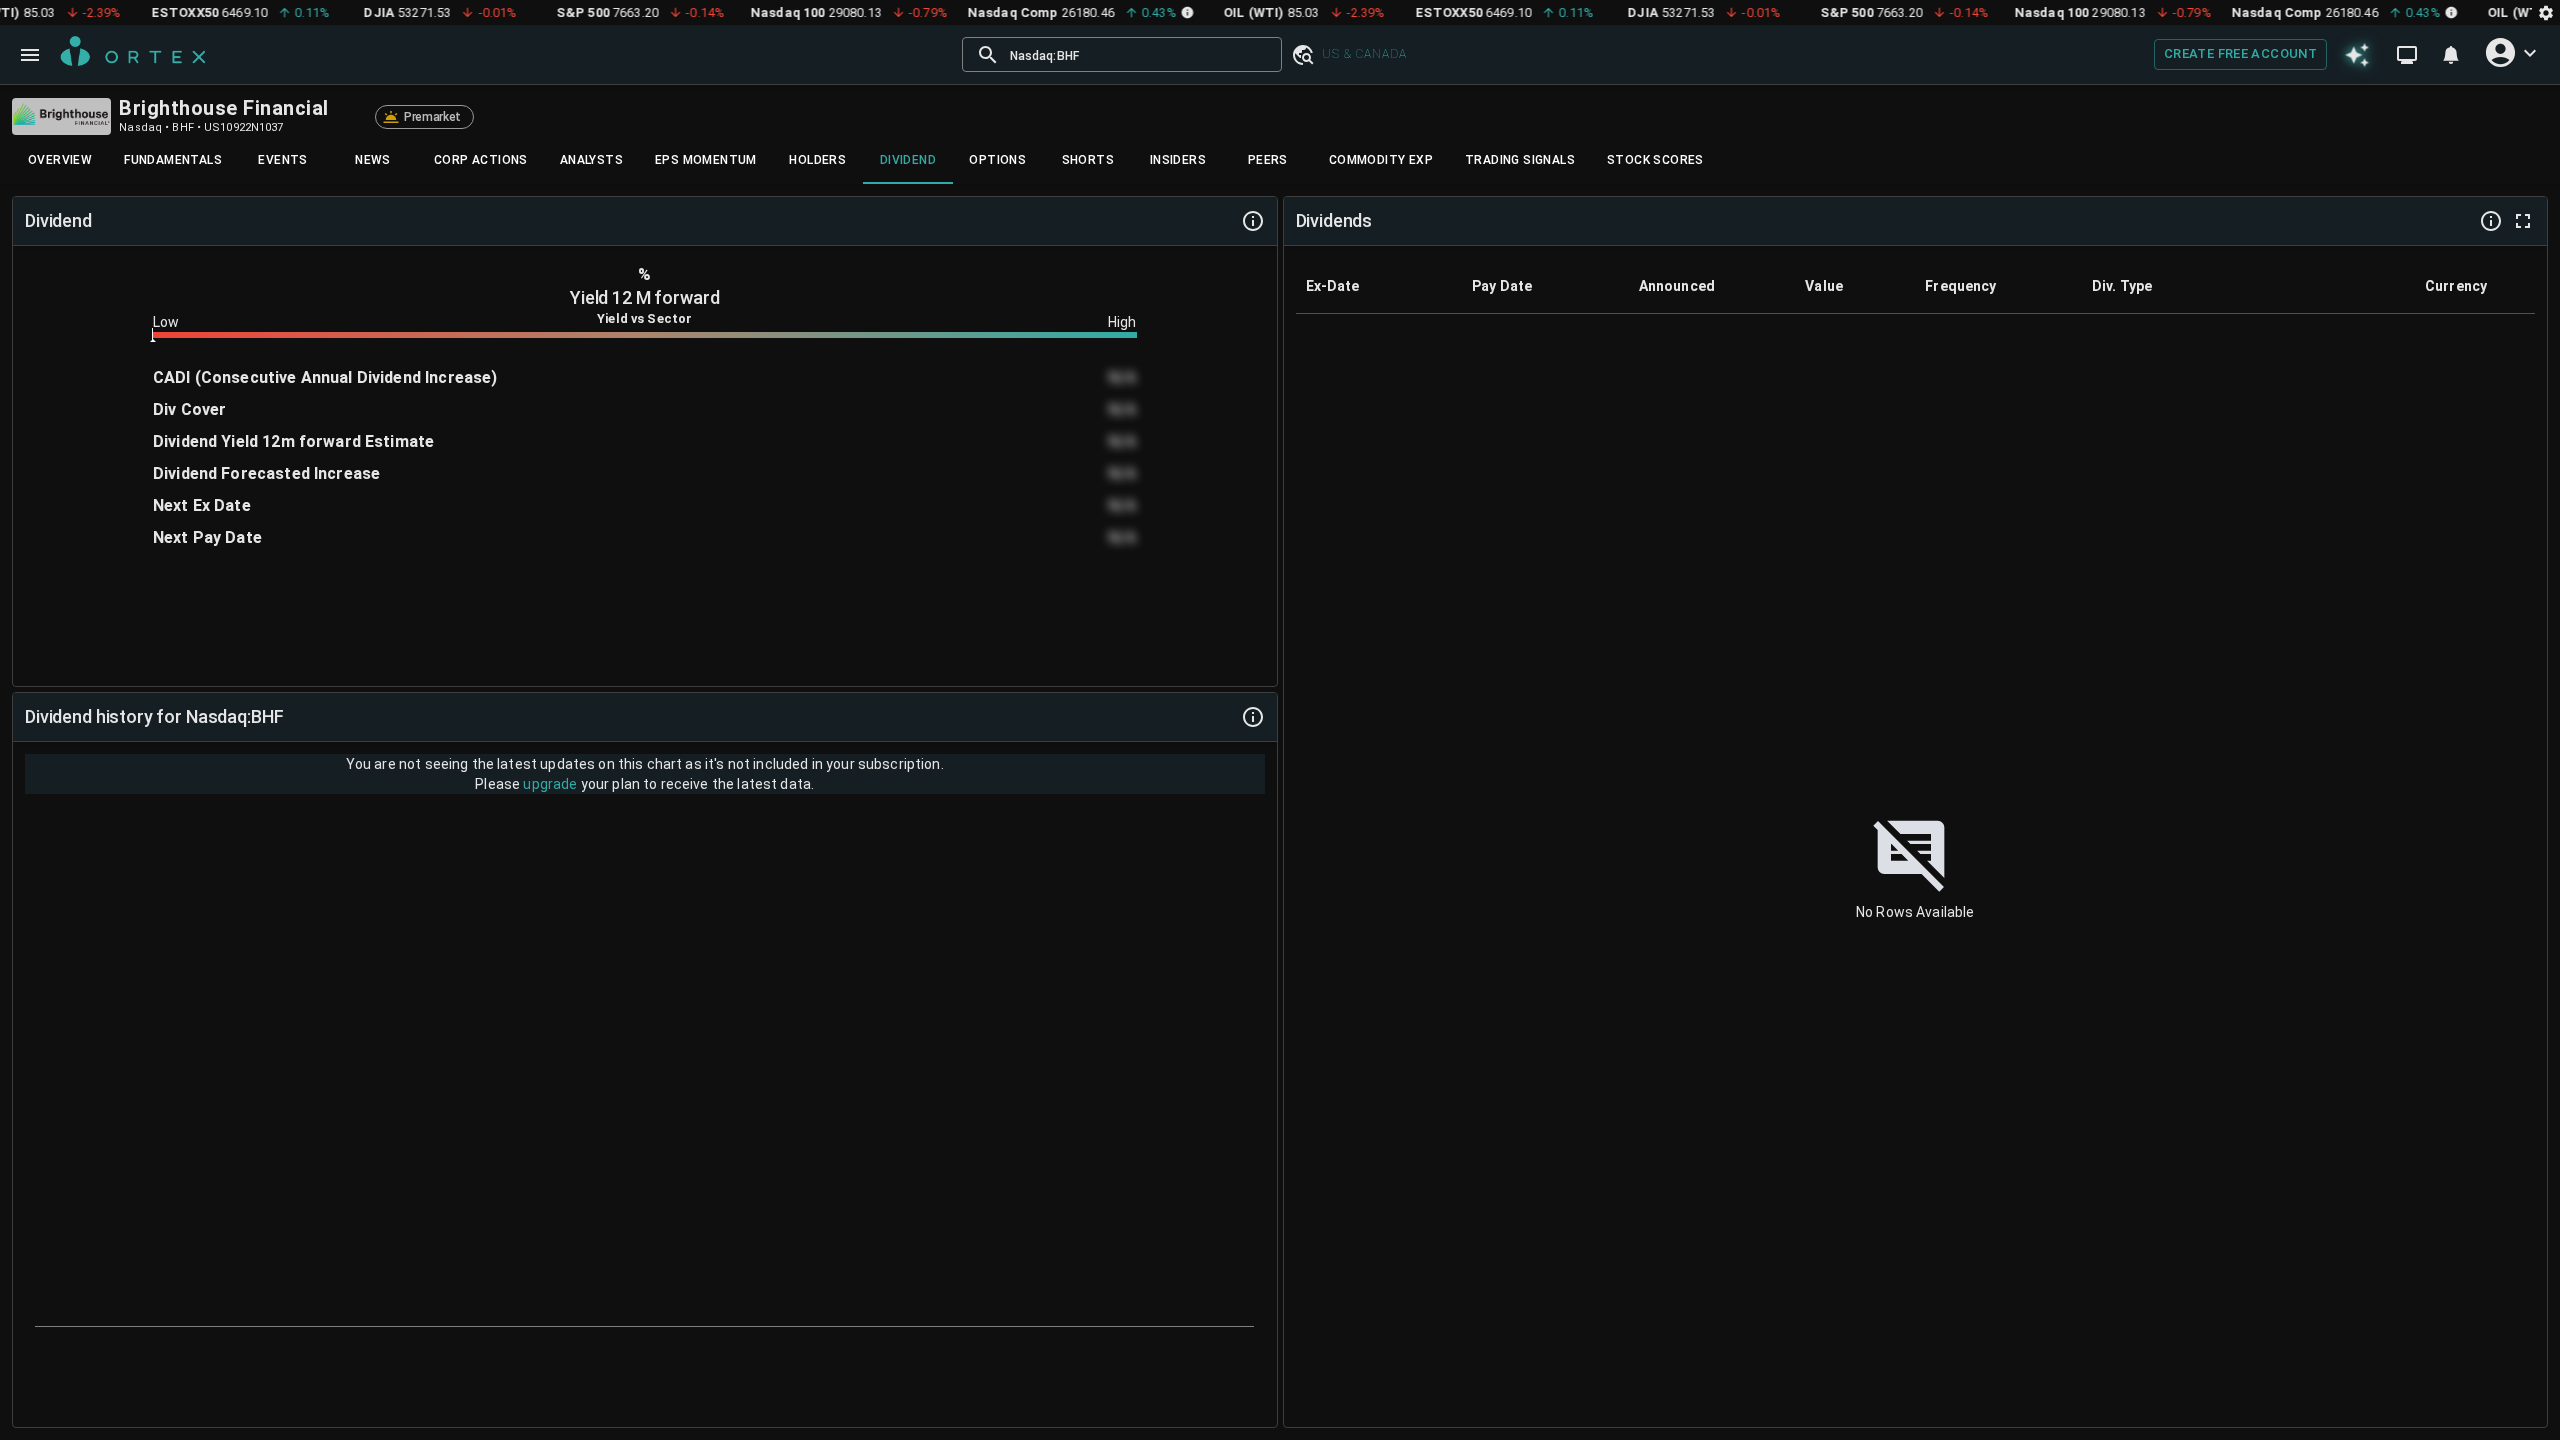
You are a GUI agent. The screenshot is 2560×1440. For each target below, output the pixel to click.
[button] (1302, 55)
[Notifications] (2451, 55)
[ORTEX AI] (2357, 54)
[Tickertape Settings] (2546, 12)
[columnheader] (1379, 286)
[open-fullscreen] (2523, 221)
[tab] (60, 160)
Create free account (2240, 53)
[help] (1253, 221)
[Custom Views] (2407, 55)
